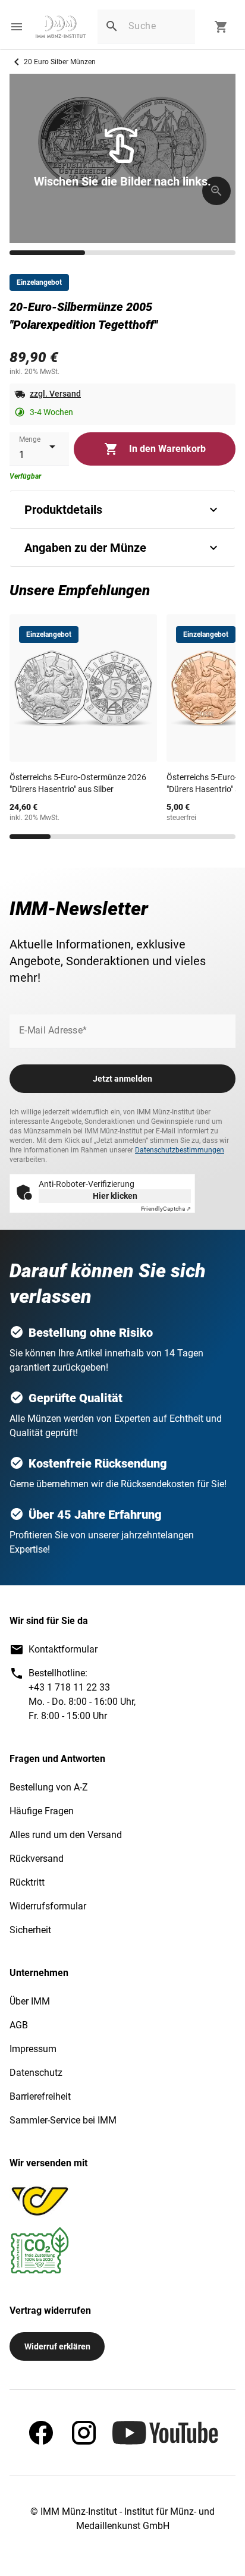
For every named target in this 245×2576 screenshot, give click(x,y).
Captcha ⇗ (166, 1209)
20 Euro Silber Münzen (60, 62)
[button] (17, 27)
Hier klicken (115, 1196)
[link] (61, 27)
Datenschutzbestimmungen (180, 1150)
